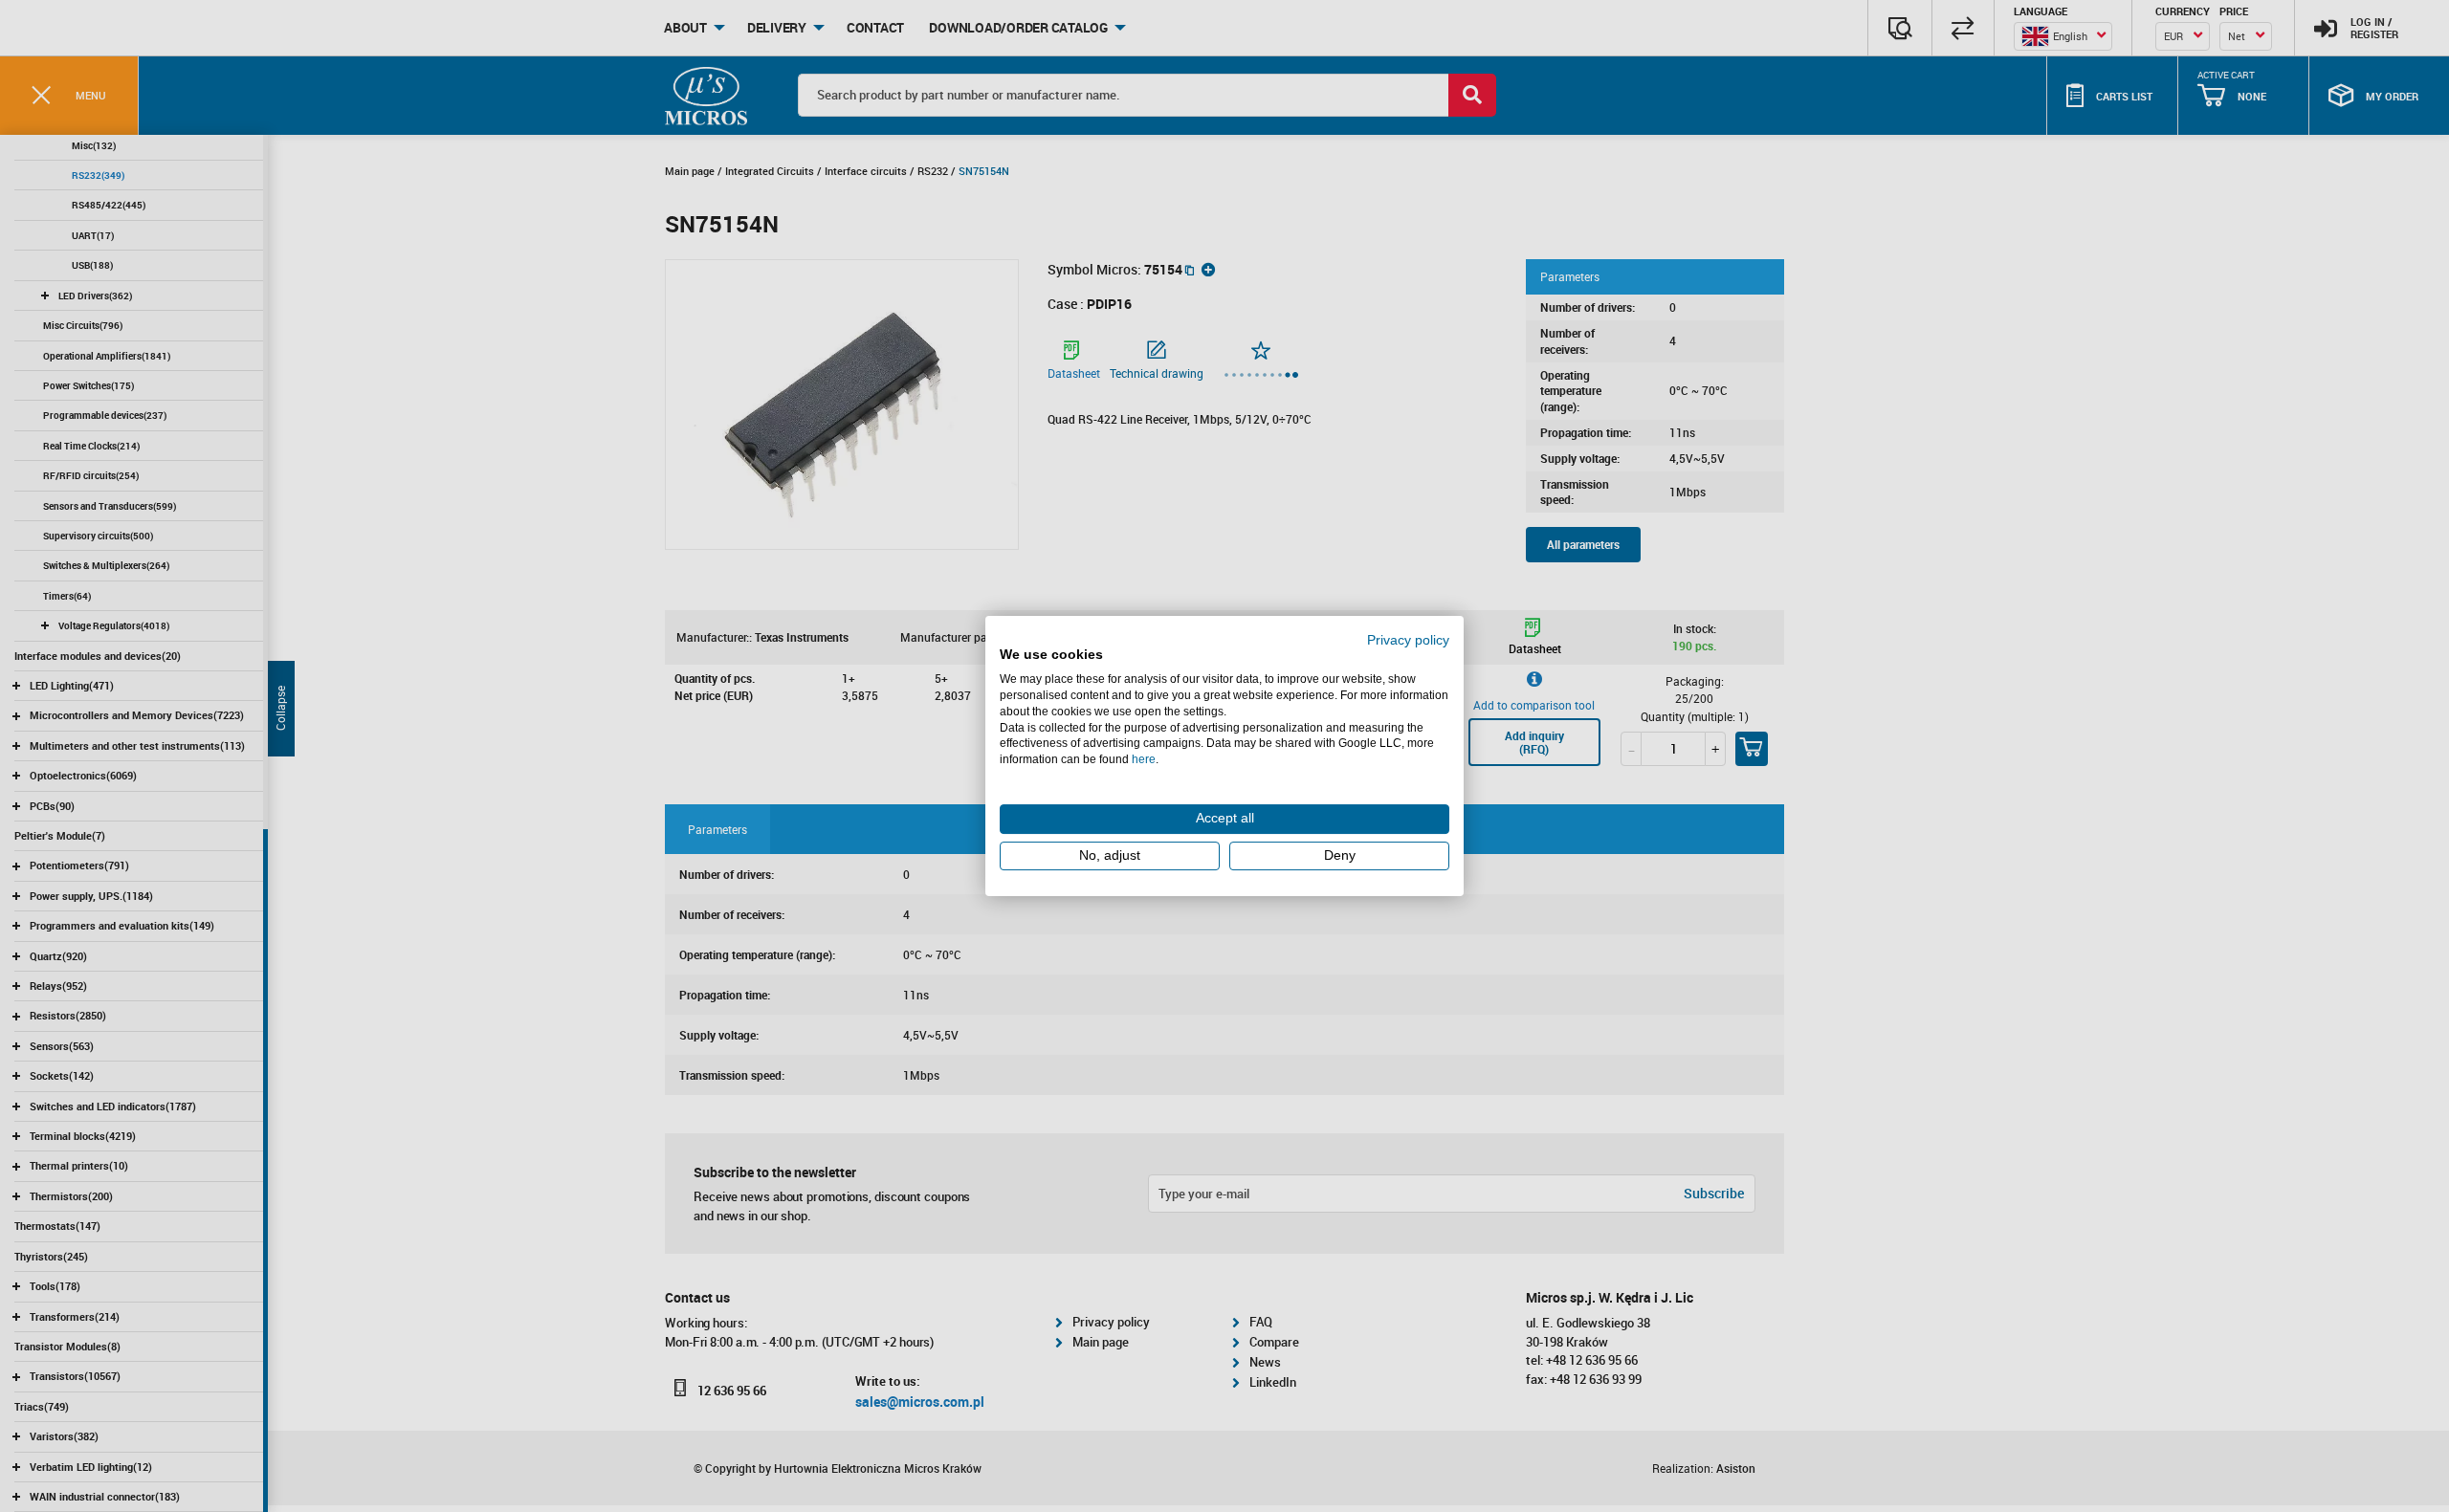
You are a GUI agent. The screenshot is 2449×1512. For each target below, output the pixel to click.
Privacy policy (1408, 640)
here (1144, 759)
